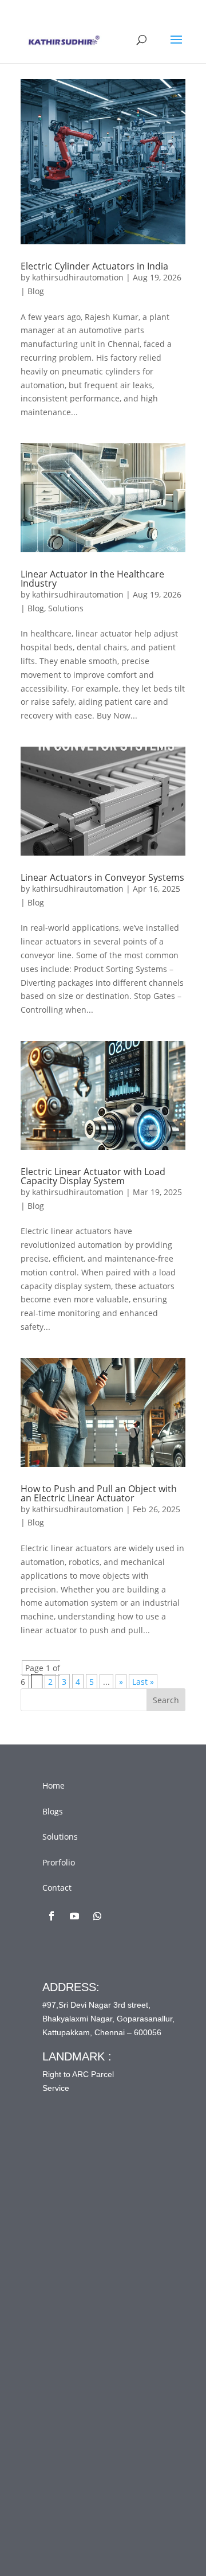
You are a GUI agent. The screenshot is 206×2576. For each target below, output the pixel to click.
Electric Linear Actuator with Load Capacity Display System (93, 1176)
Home (54, 1785)
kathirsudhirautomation (78, 277)
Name (76, 2218)
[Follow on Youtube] (74, 1916)
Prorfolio (59, 1862)
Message (82, 2361)
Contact (57, 1888)
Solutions (66, 608)
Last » (143, 1682)
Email (76, 2265)
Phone (74, 2313)
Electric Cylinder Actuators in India (94, 266)
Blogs (53, 1811)
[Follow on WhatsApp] (97, 1916)
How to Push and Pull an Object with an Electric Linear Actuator (99, 1493)
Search (166, 1700)
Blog (36, 291)
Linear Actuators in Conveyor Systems (102, 877)
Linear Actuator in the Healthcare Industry (92, 579)
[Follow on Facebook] (51, 1916)
